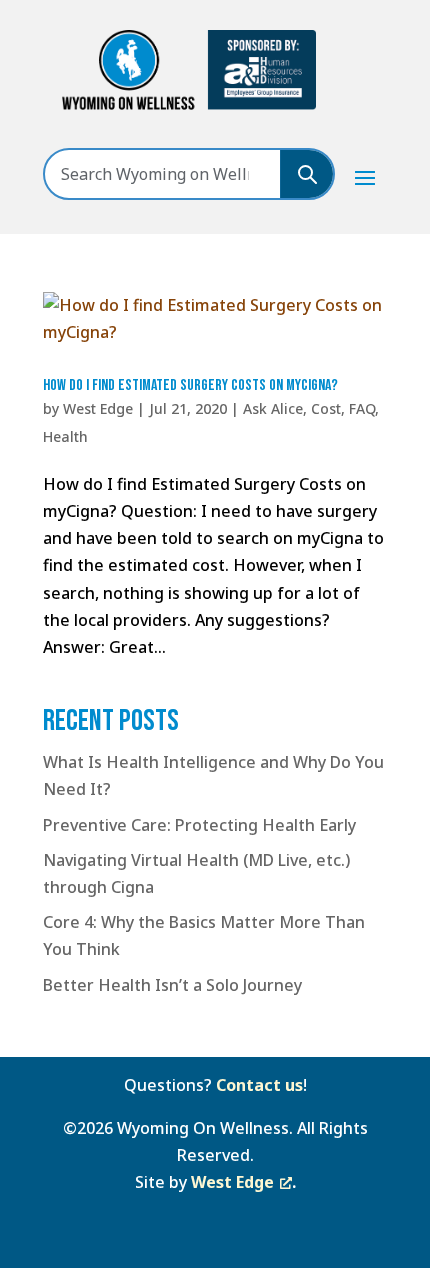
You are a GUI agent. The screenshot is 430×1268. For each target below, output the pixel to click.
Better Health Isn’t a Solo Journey (172, 985)
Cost (326, 408)
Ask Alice (273, 408)
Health (65, 436)
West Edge (98, 408)
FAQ (362, 408)
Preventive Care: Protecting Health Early (199, 825)
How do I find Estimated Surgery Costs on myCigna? (190, 385)
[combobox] (162, 174)
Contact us (259, 1085)
